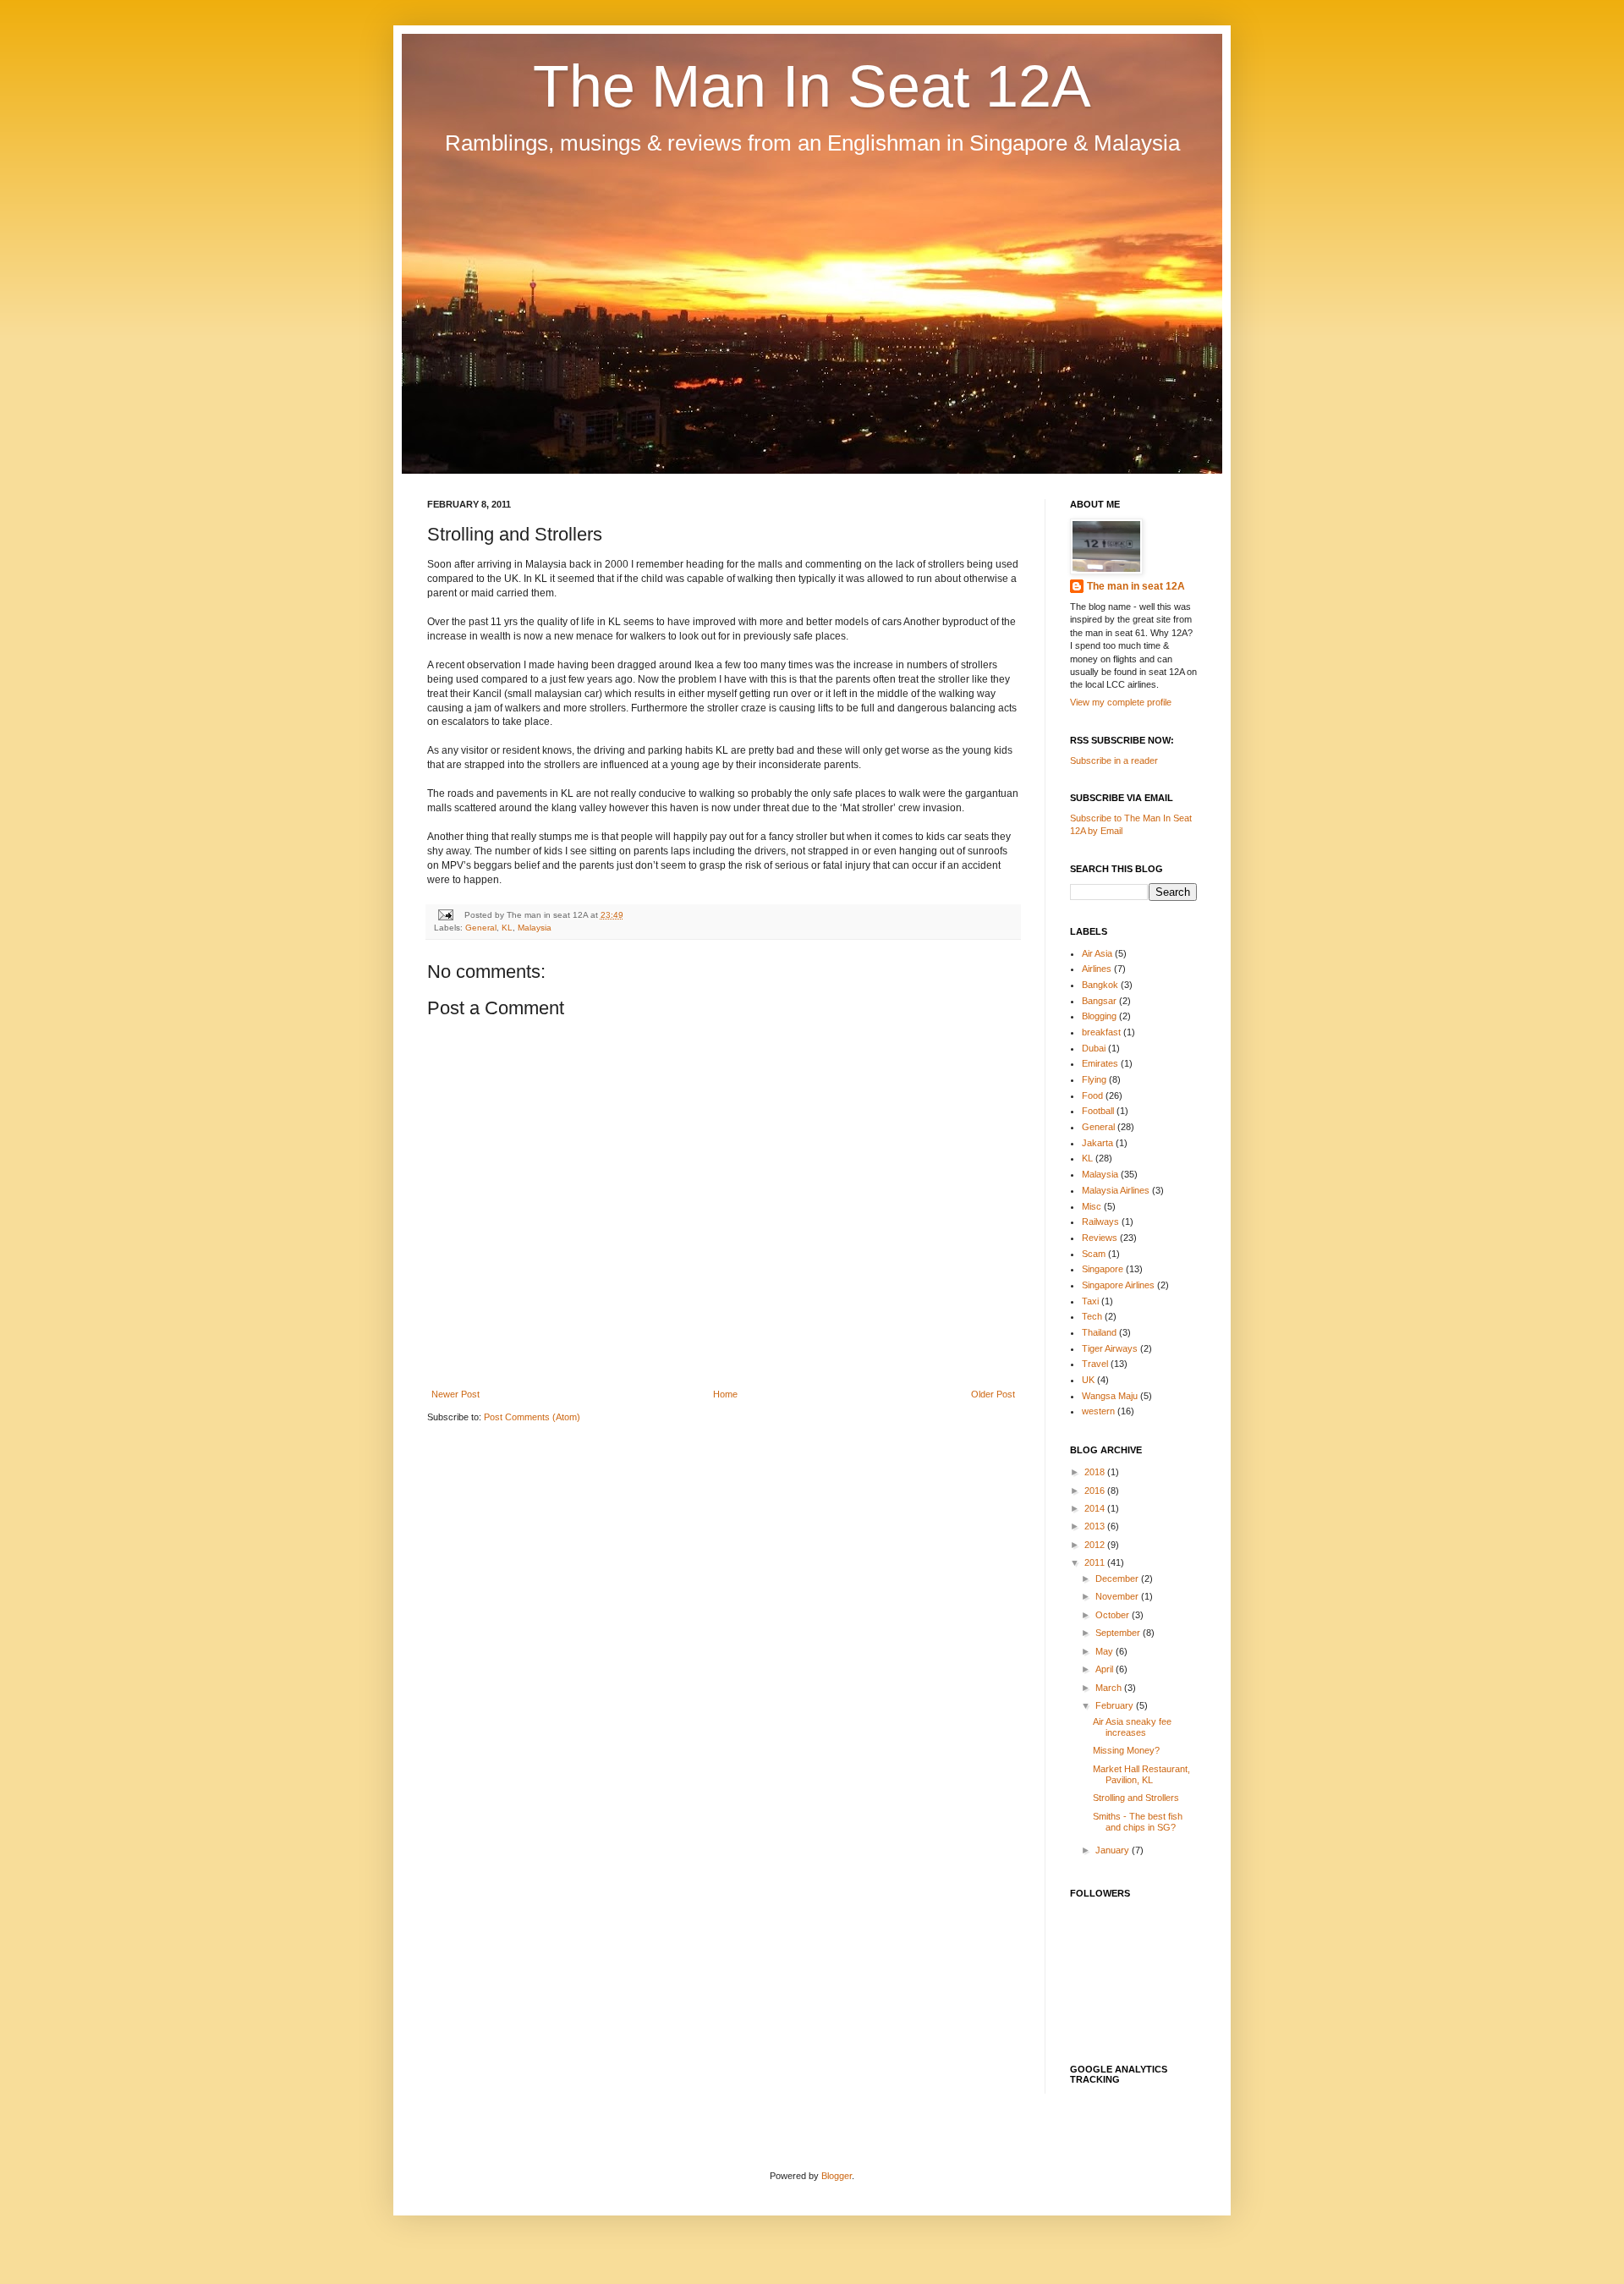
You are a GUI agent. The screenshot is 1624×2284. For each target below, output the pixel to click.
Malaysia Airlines (1116, 1190)
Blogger (837, 2176)
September (1119, 1633)
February (1116, 1705)
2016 (1096, 1491)
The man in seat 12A (1136, 586)
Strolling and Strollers (1136, 1798)
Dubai (1094, 1048)
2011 (1096, 1562)
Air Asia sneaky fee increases (1132, 1727)
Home (725, 1394)
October (1114, 1615)
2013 (1096, 1526)
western (1098, 1411)
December (1118, 1578)
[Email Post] (445, 915)
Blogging (1099, 1016)
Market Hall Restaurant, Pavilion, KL (1141, 1774)
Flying (1094, 1079)
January (1114, 1850)
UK (1088, 1380)
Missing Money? (1126, 1750)
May (1106, 1651)
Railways (1100, 1222)
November (1118, 1596)
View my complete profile (1121, 702)
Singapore (1103, 1269)
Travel (1095, 1364)
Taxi (1090, 1301)
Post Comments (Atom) (532, 1417)
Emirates (1100, 1063)
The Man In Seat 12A (812, 86)
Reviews (1100, 1238)
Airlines (1097, 969)
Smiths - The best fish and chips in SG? (1138, 1822)
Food (1092, 1095)
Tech (1092, 1316)
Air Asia (1097, 953)
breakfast (1101, 1032)
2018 (1096, 1472)
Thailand (1099, 1332)
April (1106, 1669)
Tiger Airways (1110, 1348)
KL (507, 928)
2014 (1096, 1508)
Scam (1094, 1254)
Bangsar (1099, 1001)
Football (1098, 1111)
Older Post (993, 1394)
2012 (1096, 1545)
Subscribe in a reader (1114, 760)
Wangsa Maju (1110, 1396)
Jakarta (1097, 1143)
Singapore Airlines (1118, 1285)
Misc (1092, 1206)
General (481, 928)
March (1110, 1688)
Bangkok (1100, 985)
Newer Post (455, 1394)
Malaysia (535, 928)
